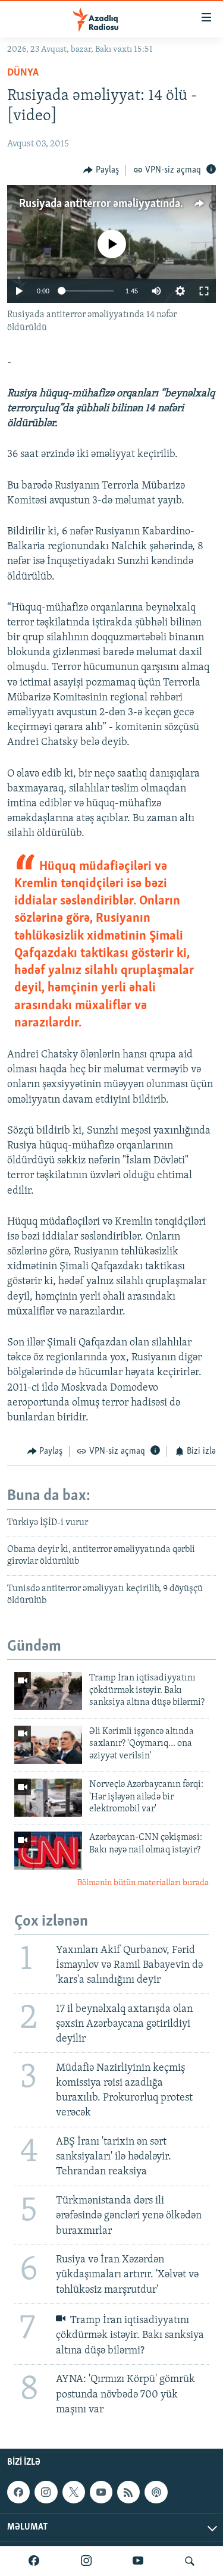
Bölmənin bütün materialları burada (143, 1883)
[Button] (101, 170)
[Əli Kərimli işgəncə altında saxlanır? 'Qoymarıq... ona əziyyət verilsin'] (48, 1745)
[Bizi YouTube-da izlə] (138, 2561)
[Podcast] (156, 2492)
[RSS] (128, 2492)
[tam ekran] (204, 291)
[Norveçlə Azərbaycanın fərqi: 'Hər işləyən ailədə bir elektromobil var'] (48, 1798)
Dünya (23, 73)
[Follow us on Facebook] (18, 2492)
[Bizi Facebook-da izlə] (34, 2561)
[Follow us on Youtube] (101, 2492)
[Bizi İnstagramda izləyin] (86, 2561)
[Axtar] (190, 2561)
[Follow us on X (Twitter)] (74, 2492)
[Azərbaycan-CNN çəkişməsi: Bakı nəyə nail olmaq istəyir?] (48, 1851)
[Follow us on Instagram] (46, 2492)
